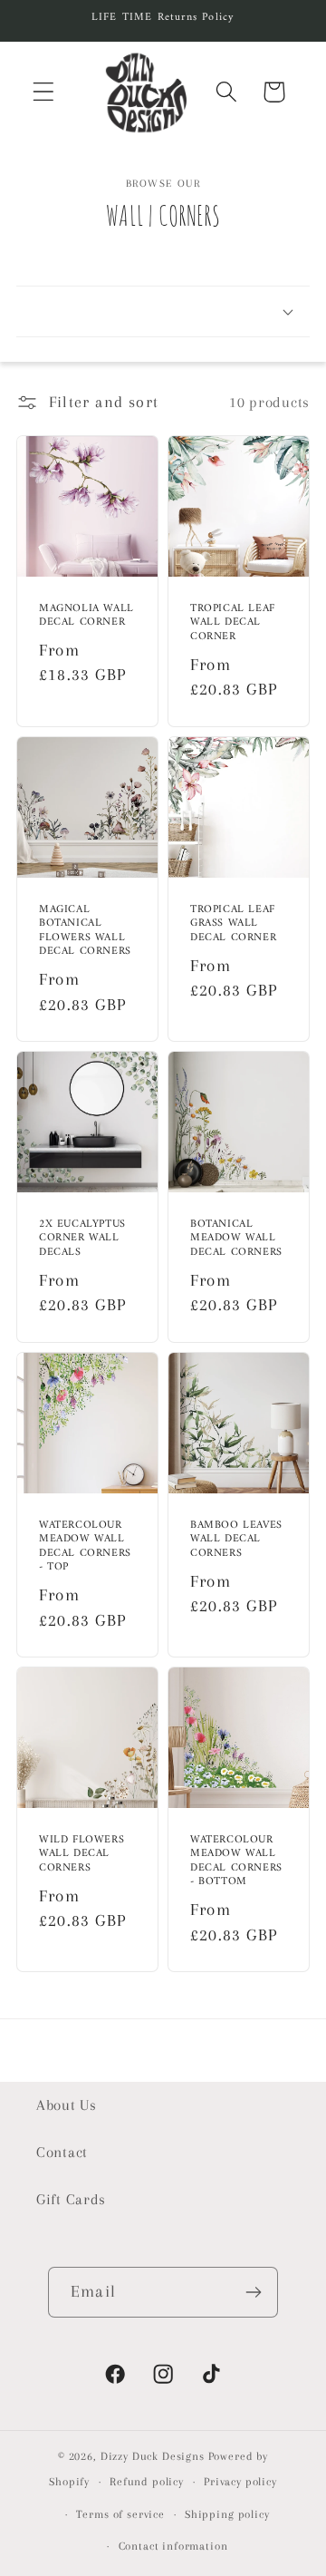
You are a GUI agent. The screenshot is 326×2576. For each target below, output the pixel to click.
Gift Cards (71, 2199)
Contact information (173, 2546)
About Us (67, 2105)
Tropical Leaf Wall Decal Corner (233, 622)
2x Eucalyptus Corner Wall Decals (82, 1239)
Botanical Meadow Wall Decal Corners (236, 1239)
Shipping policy (227, 2514)
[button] (44, 92)
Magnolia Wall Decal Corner (86, 615)
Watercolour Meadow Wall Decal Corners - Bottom (236, 1862)
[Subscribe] (253, 2292)
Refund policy (147, 2482)
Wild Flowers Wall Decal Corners (81, 1855)
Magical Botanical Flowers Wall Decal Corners (85, 930)
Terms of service (120, 2514)
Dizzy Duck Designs (153, 2456)
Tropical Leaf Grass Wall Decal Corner (233, 923)
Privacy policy (240, 2482)
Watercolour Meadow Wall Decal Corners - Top (85, 1546)
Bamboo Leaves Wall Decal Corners (236, 1539)
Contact (62, 2152)
